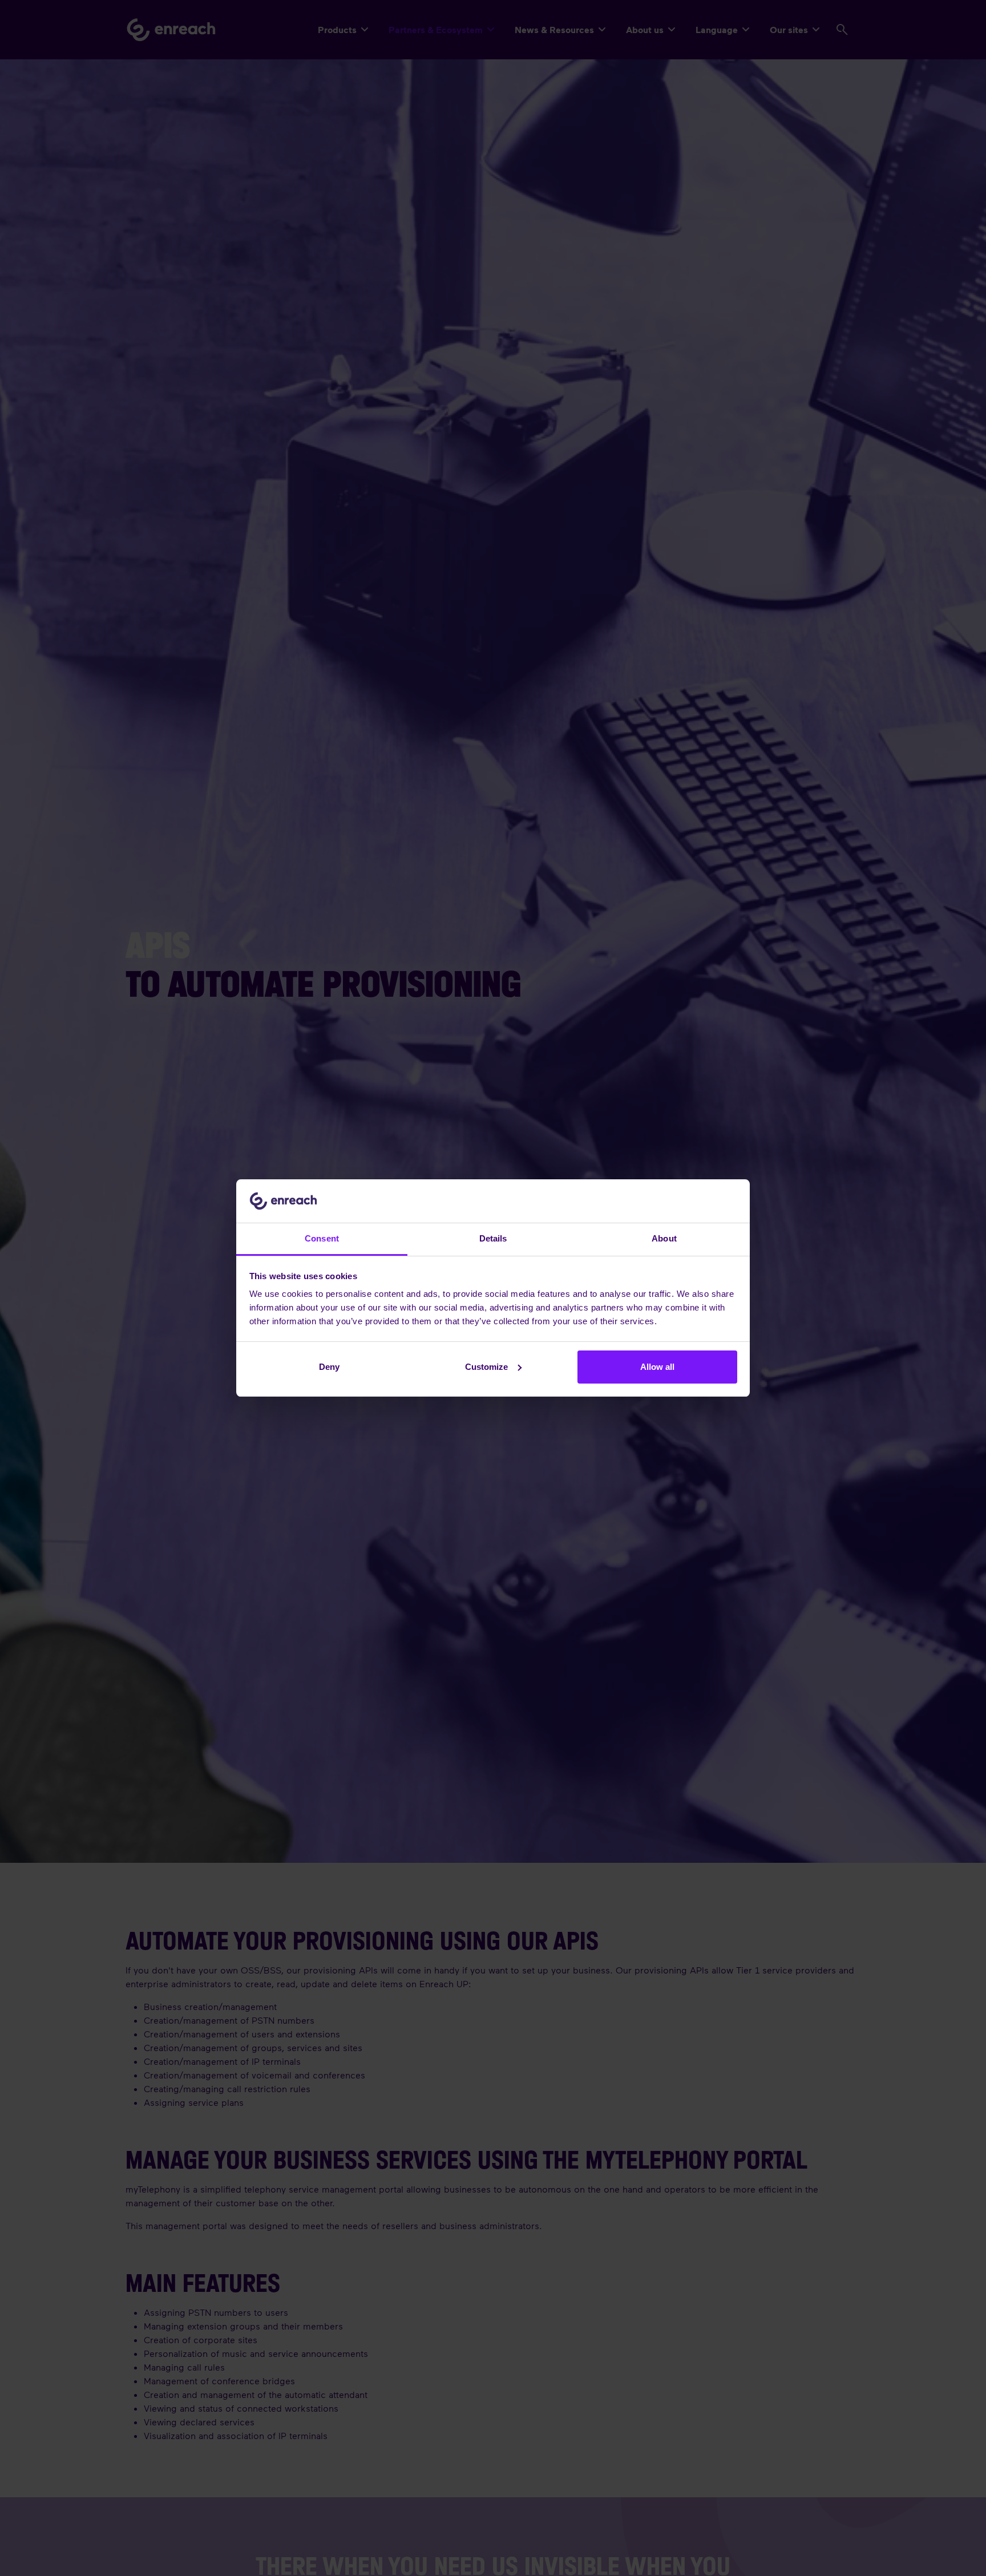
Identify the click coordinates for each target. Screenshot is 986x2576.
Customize (486, 1367)
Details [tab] (493, 1238)
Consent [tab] (322, 1238)
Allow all (657, 1367)
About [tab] (664, 1238)
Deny (329, 1367)
